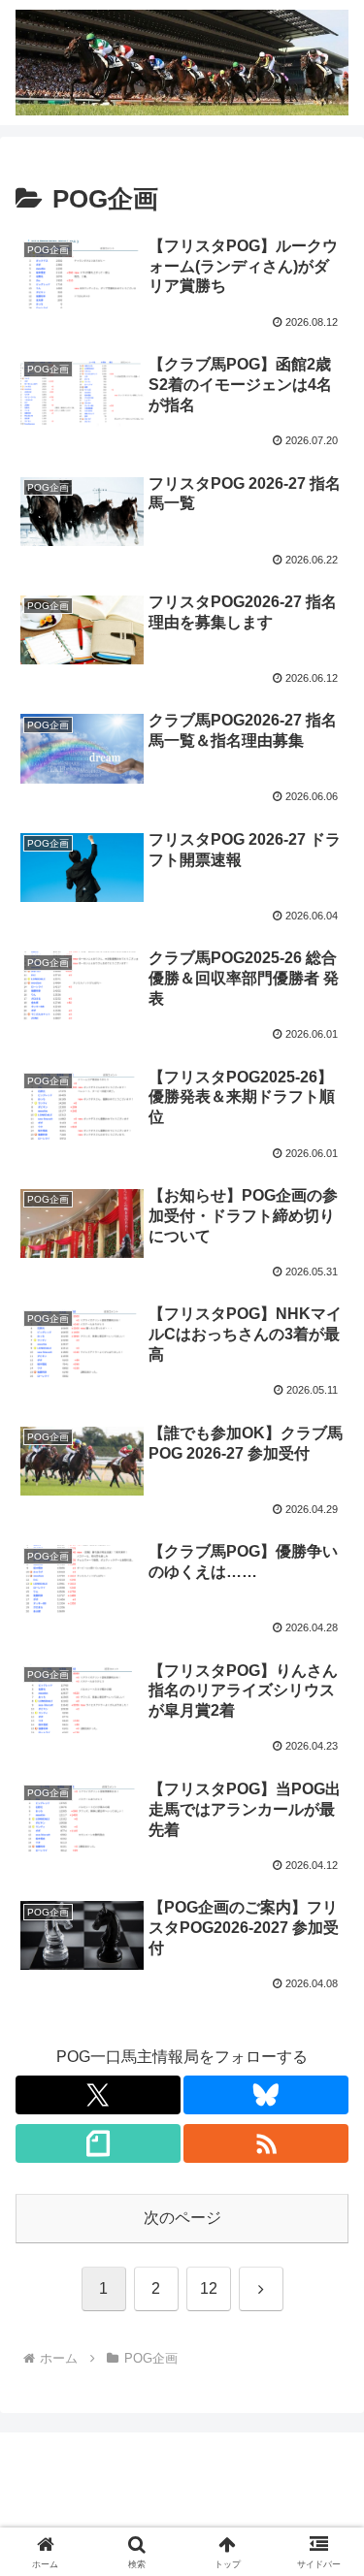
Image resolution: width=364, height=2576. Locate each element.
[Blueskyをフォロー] (266, 2095)
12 (209, 2288)
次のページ (182, 2218)
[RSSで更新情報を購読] (266, 2143)
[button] (326, 2375)
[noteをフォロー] (98, 2143)
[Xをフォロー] (98, 2095)
